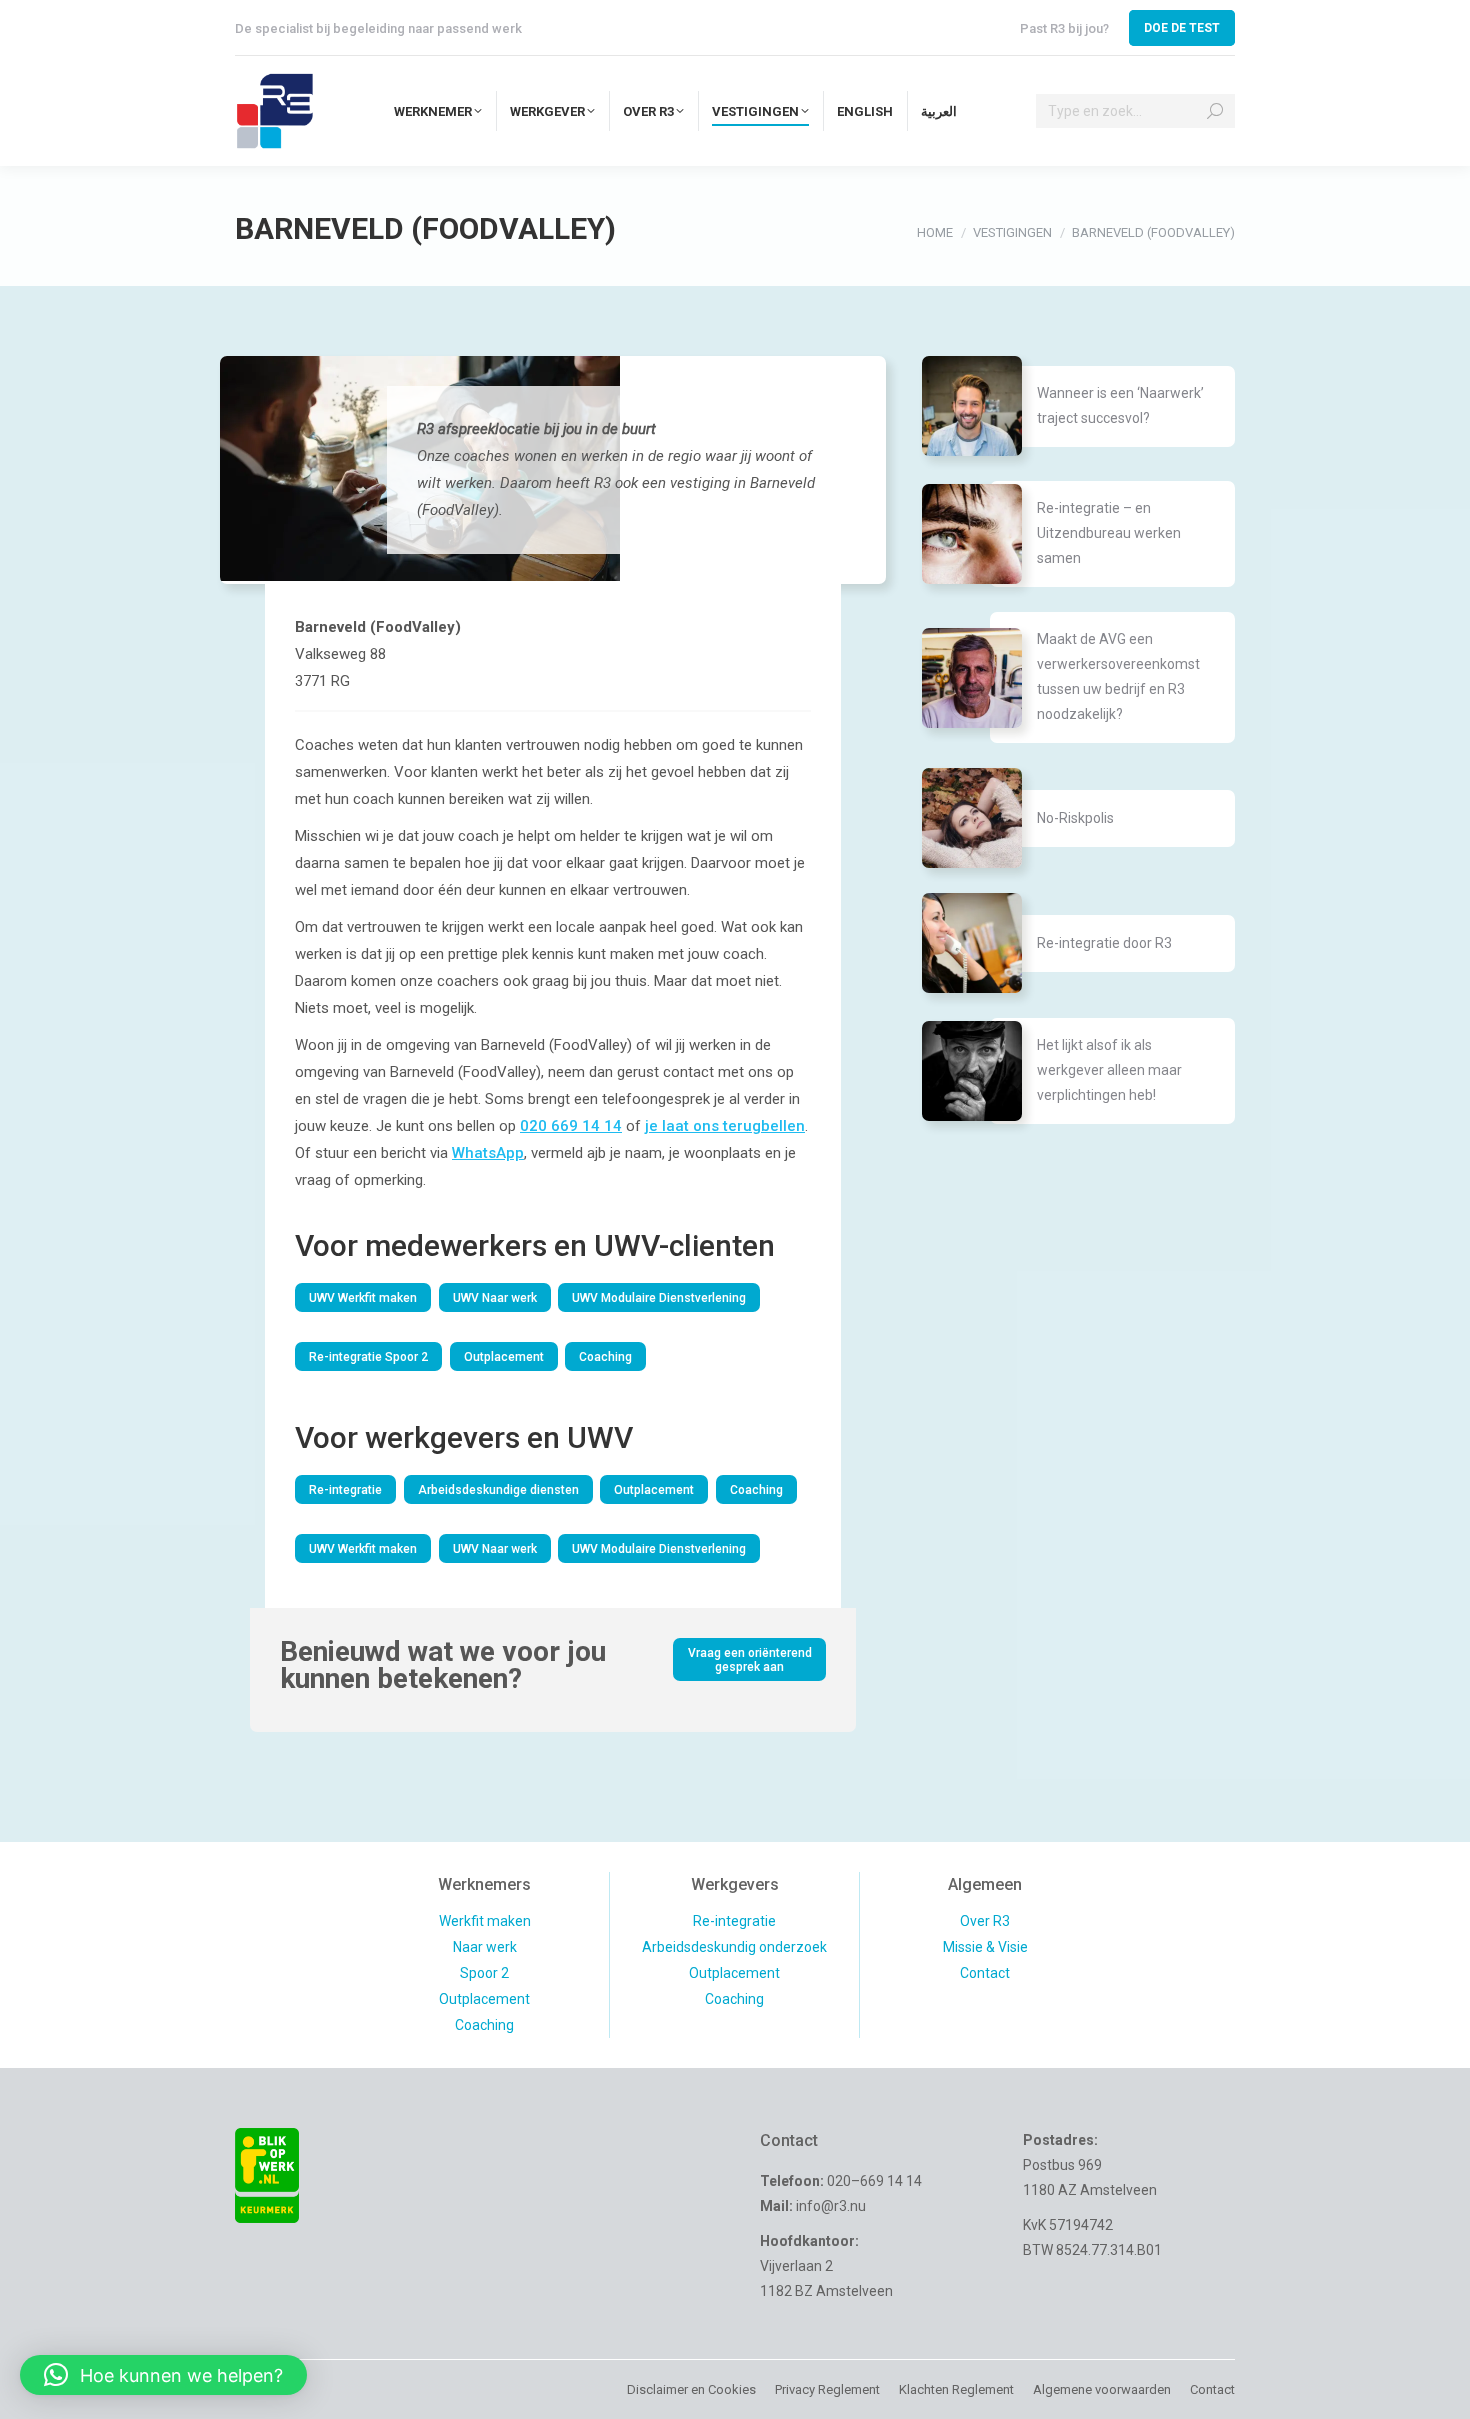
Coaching (484, 2025)
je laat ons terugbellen (725, 1126)
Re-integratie (734, 1921)
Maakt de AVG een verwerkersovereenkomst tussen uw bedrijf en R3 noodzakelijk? (1118, 676)
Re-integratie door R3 (1104, 943)
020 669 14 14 (571, 1126)
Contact (985, 1973)
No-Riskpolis (1075, 818)
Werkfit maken (485, 1921)
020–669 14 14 (874, 2181)
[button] (163, 2375)
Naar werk (485, 1947)
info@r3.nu (831, 2206)
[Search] (1215, 111)
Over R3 (985, 1921)
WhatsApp (488, 1153)
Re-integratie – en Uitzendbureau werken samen (1109, 533)
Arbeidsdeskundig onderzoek (734, 1947)
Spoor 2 (484, 1973)
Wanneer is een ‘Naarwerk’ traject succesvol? (1120, 405)
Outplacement (484, 1999)
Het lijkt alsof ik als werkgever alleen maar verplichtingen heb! (1109, 1070)
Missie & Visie (985, 1947)
